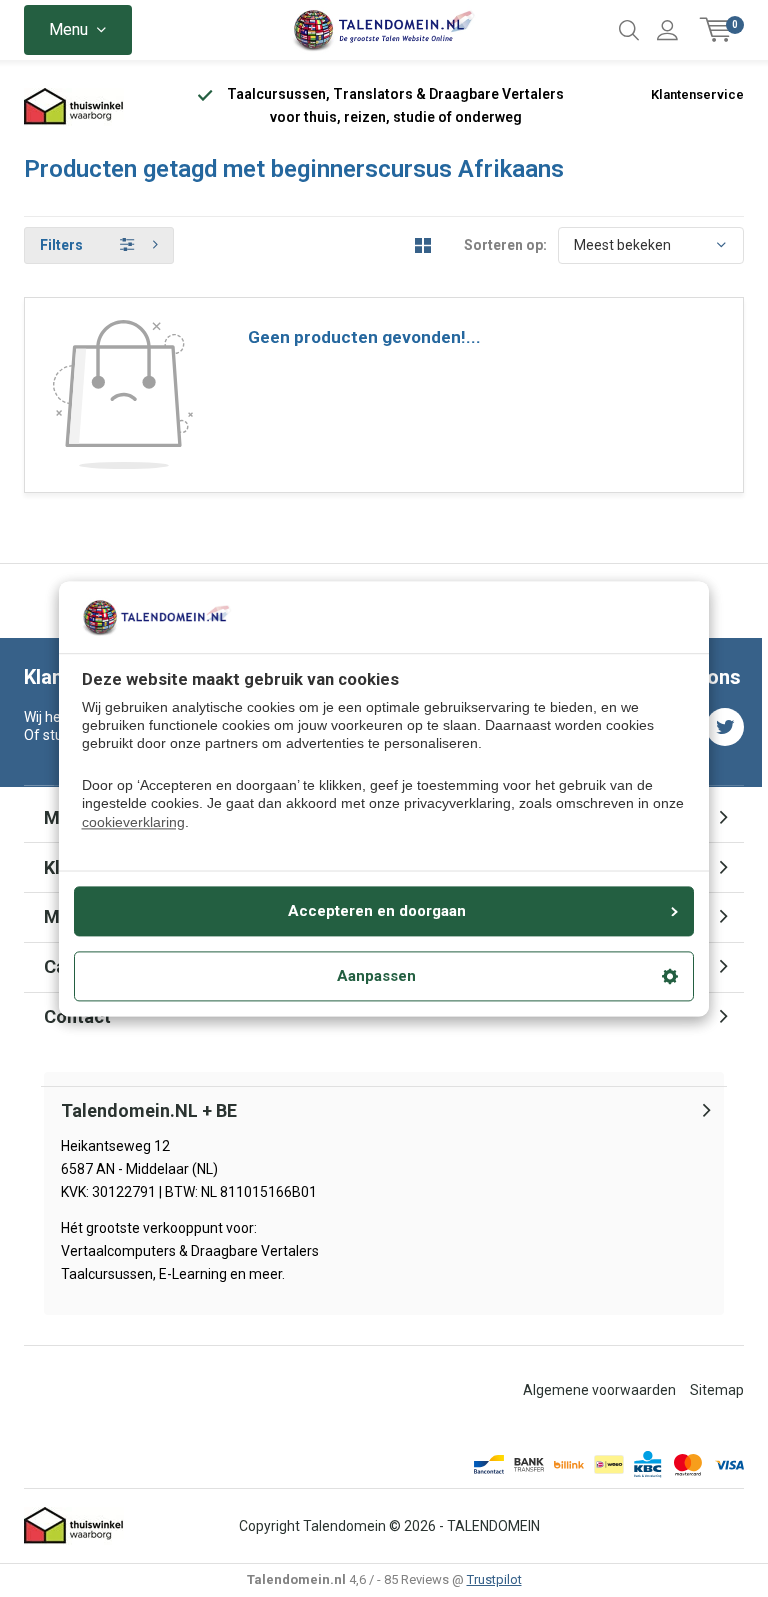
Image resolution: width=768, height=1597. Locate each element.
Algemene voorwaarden (599, 1390)
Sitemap (717, 1390)
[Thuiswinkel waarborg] (74, 106)
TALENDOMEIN (493, 1526)
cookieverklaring (133, 822)
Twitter (725, 727)
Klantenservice (697, 94)
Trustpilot (494, 1579)
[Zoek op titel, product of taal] (629, 30)
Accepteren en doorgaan (377, 911)
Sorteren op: (505, 245)
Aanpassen (376, 976)
